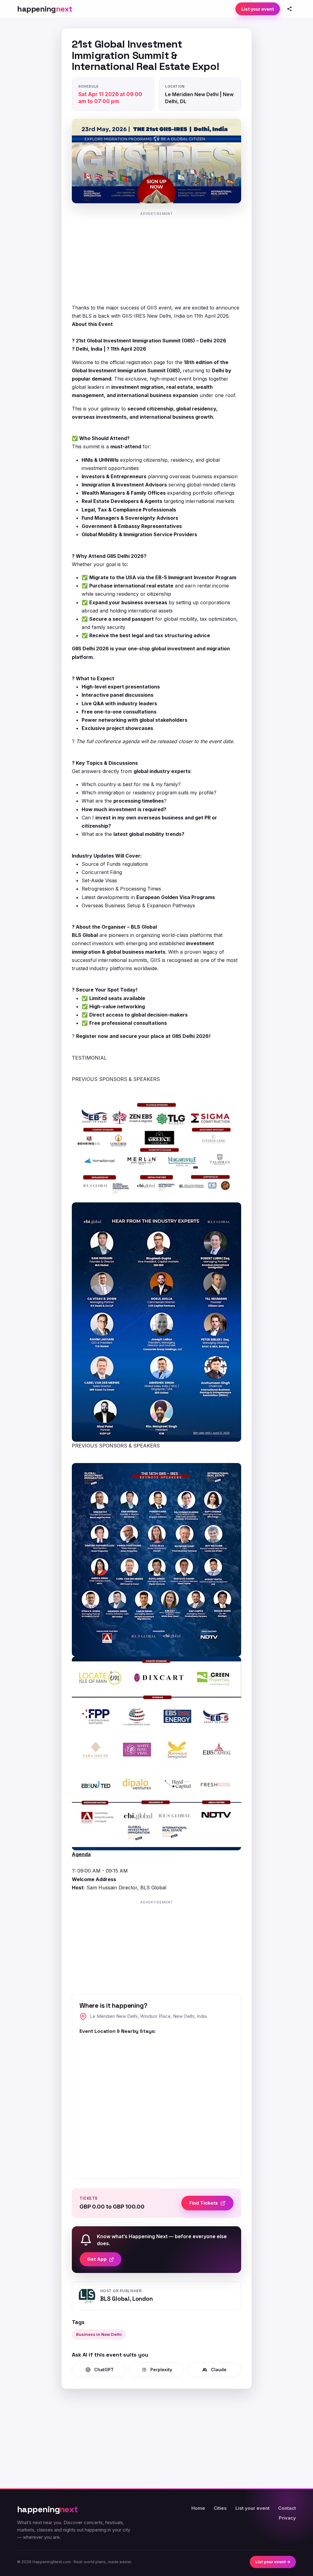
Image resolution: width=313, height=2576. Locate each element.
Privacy (287, 2518)
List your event (258, 9)
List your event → (273, 2562)
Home (198, 2508)
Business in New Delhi (99, 2334)
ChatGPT (104, 2370)
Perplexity (161, 2370)
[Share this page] (289, 9)
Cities (220, 2508)
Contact (287, 2508)
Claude (219, 2370)
